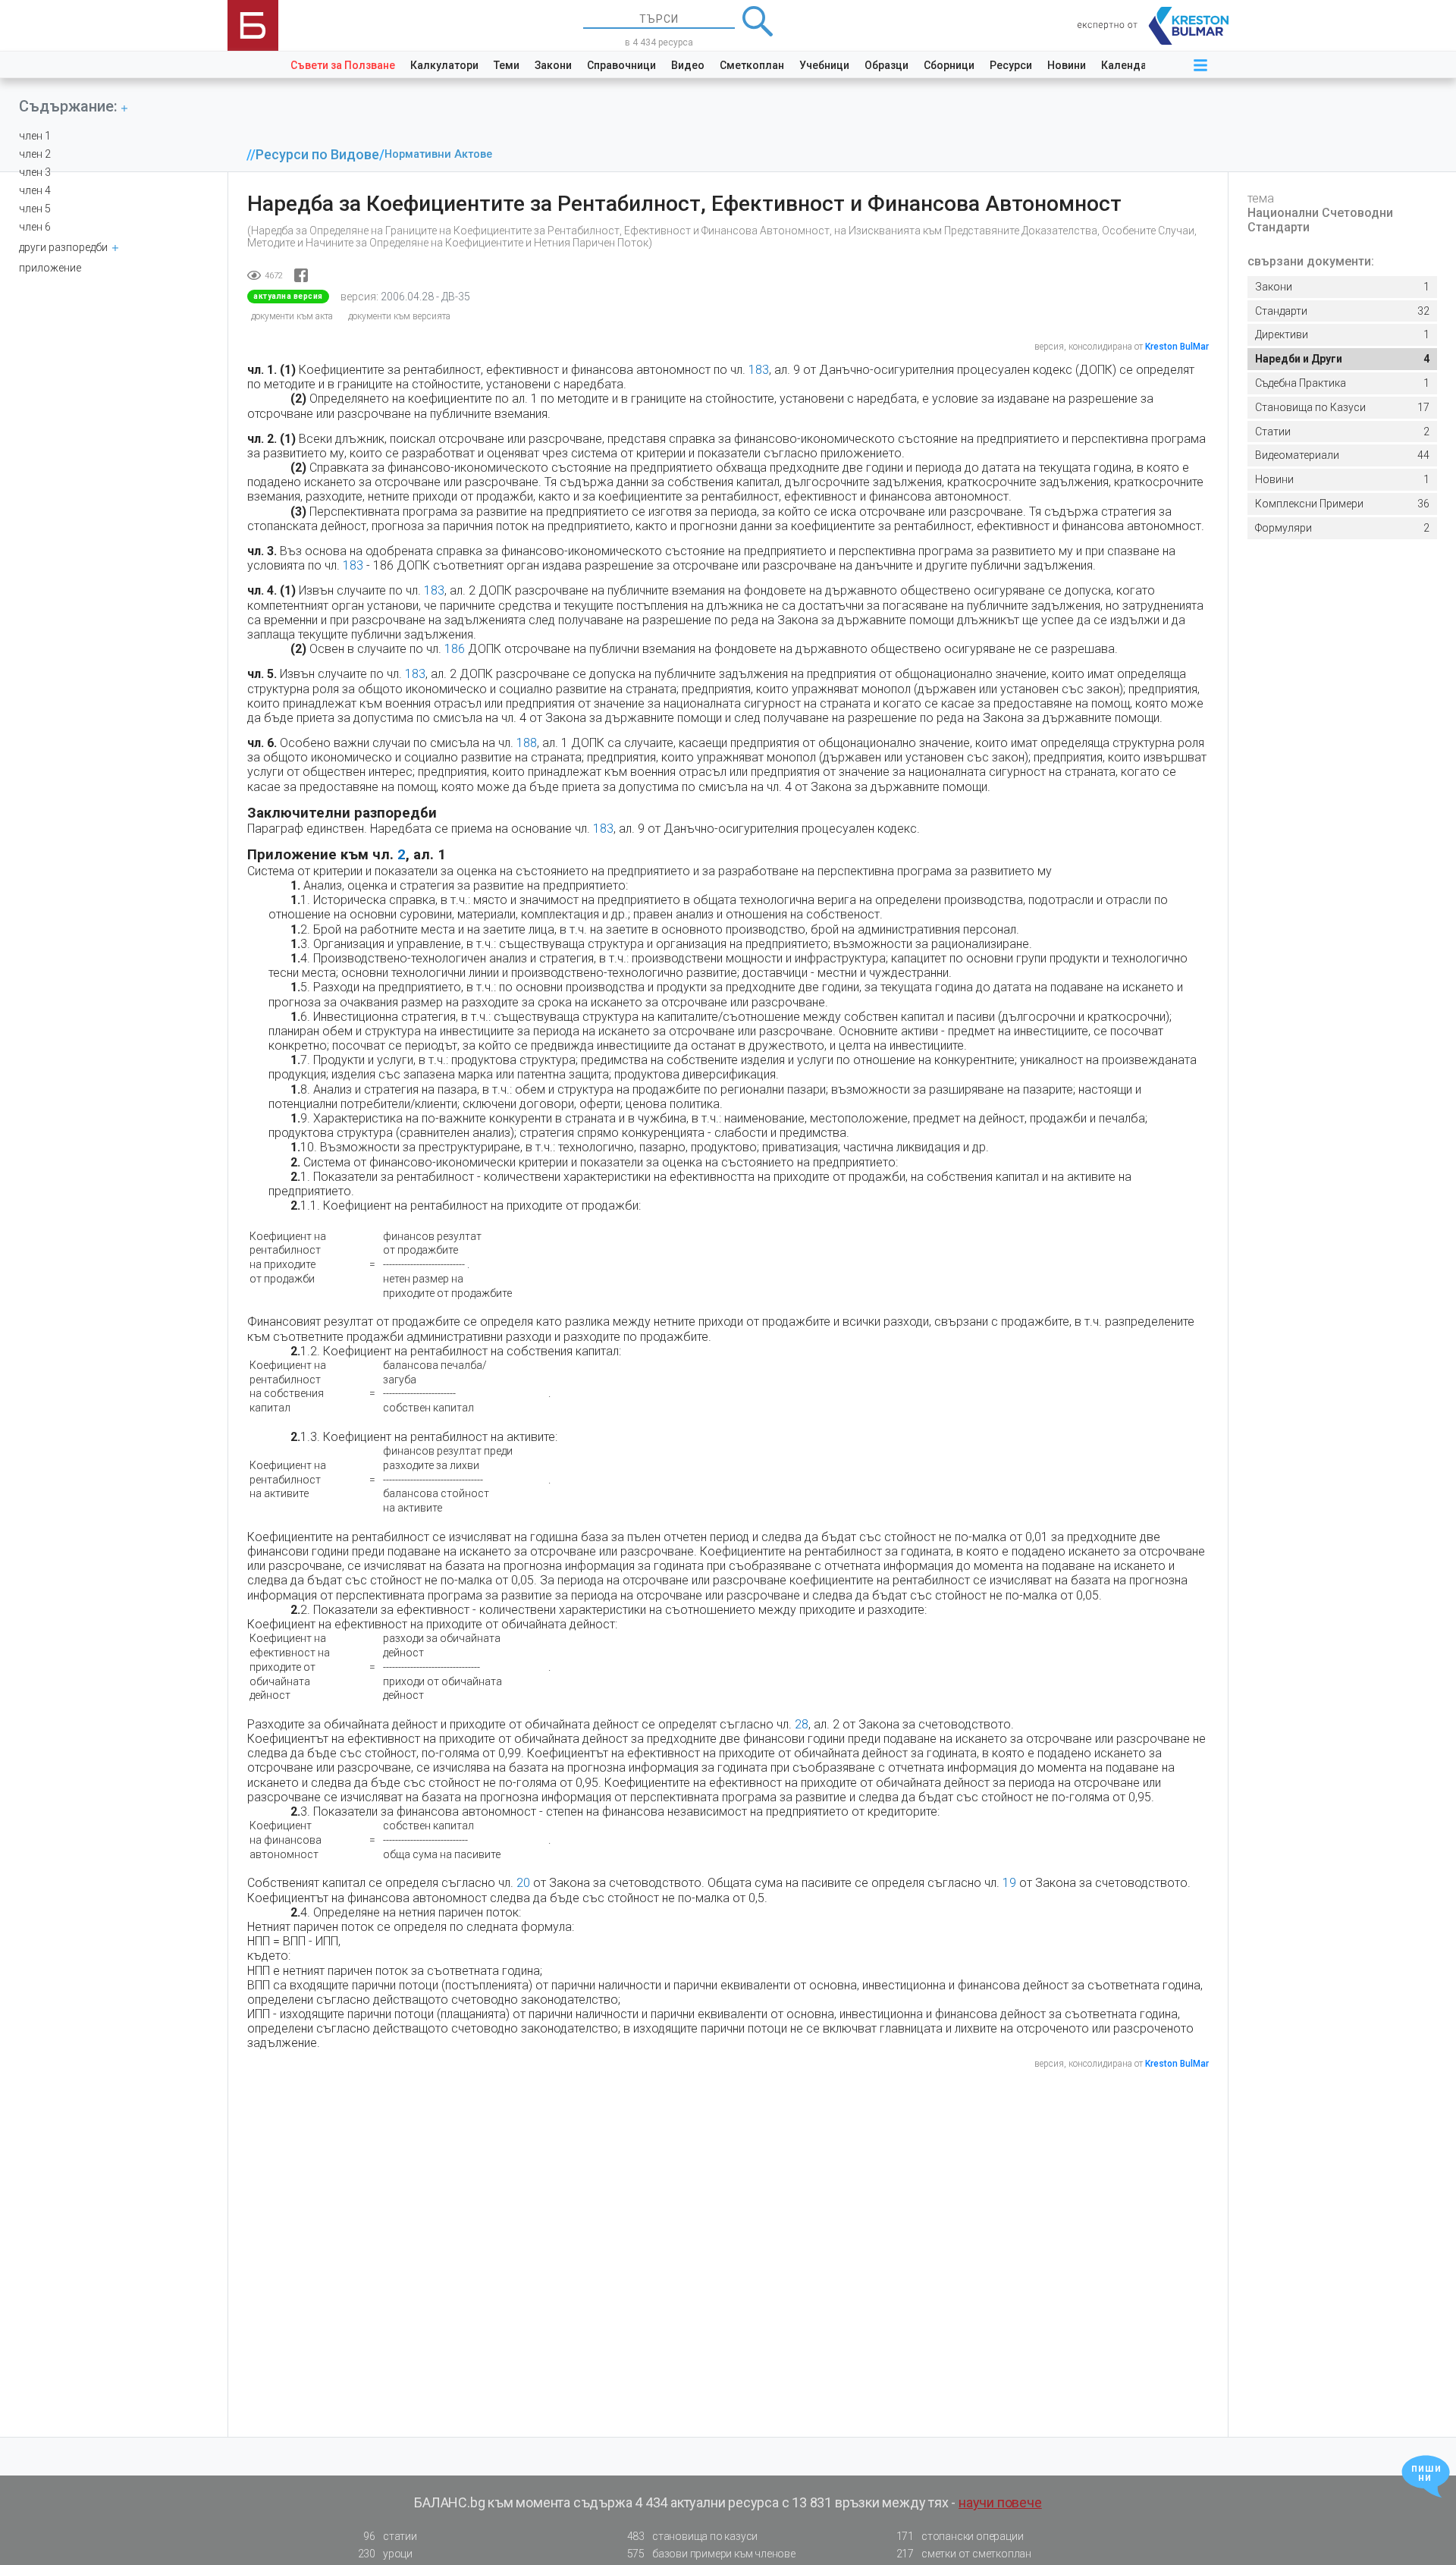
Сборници (949, 65)
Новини (1067, 65)
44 (1342, 455)
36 (1342, 504)
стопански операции (960, 2536)
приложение (50, 268)
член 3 (35, 172)
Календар (1127, 65)
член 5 (35, 209)
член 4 (35, 190)
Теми (507, 65)
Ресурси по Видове (317, 155)
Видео (688, 65)
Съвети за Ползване (343, 65)
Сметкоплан (752, 65)
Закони (553, 65)
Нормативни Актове (438, 154)
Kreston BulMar (1177, 347)
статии (390, 2536)
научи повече (1000, 2502)
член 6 (35, 227)
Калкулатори (444, 65)
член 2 (35, 154)
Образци (886, 65)
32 (1342, 311)
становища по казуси (693, 2536)
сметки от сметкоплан (964, 2554)
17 (1342, 407)
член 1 (35, 136)
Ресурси (1011, 65)
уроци (385, 2554)
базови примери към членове (711, 2554)
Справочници (621, 65)
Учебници (824, 65)
